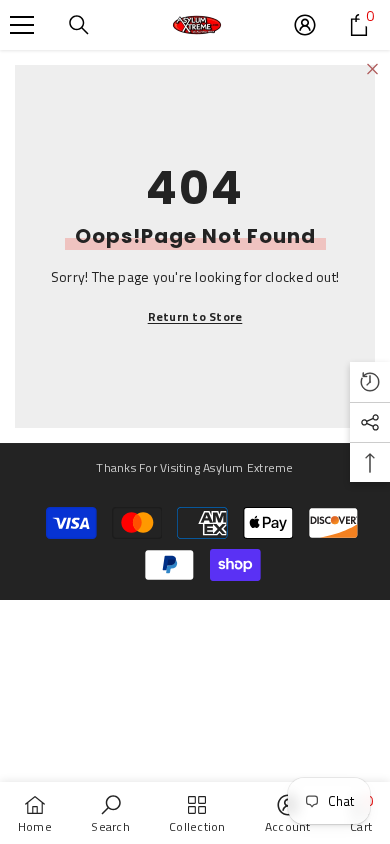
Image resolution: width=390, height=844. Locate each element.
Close (372, 69)
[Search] (79, 25)
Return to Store (195, 316)
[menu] (22, 25)
